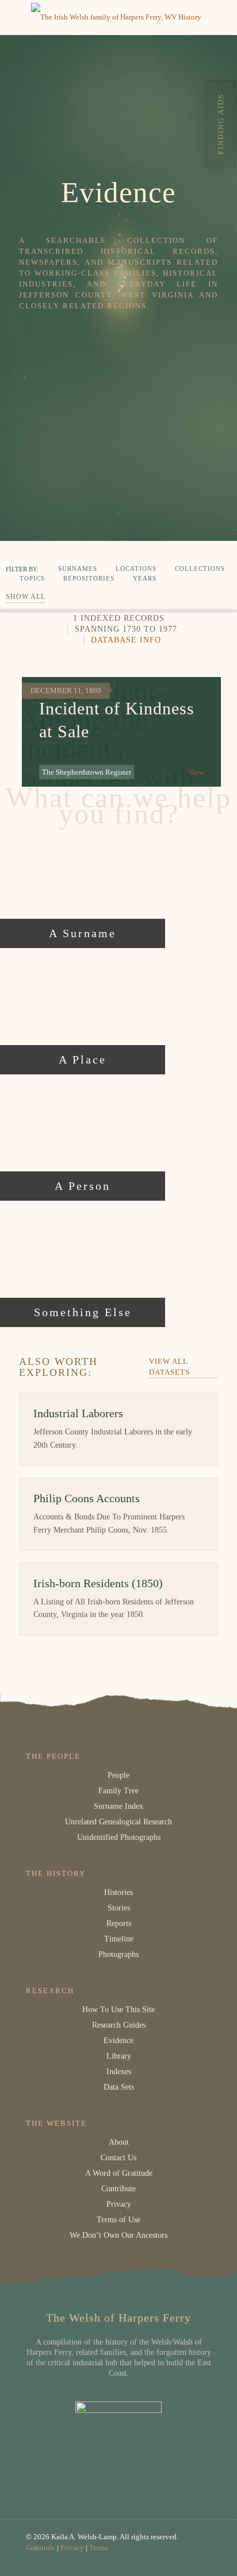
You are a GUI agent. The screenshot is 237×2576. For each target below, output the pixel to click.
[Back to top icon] (213, 2552)
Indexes (119, 2072)
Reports (119, 1923)
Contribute (118, 2189)
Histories (118, 1892)
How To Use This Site (118, 2010)
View (196, 772)
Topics (32, 578)
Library (119, 2056)
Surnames (78, 568)
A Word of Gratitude (119, 2173)
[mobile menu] (16, 17)
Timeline (119, 1939)
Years (145, 578)
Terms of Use (118, 2220)
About (119, 2142)
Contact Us (118, 2158)
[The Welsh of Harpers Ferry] (116, 17)
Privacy (119, 2204)
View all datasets (169, 1367)
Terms (98, 2548)
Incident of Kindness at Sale (117, 720)
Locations (136, 568)
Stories (119, 1908)
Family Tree (118, 1791)
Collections (200, 568)
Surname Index (118, 1806)
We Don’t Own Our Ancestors (118, 2235)
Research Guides (119, 2025)
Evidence (118, 2041)
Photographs (118, 1954)
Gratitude (41, 2548)
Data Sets (119, 2087)
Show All (26, 597)
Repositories (89, 578)
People (118, 1775)
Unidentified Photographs (119, 1837)
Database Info (126, 640)
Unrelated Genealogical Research (118, 1822)
